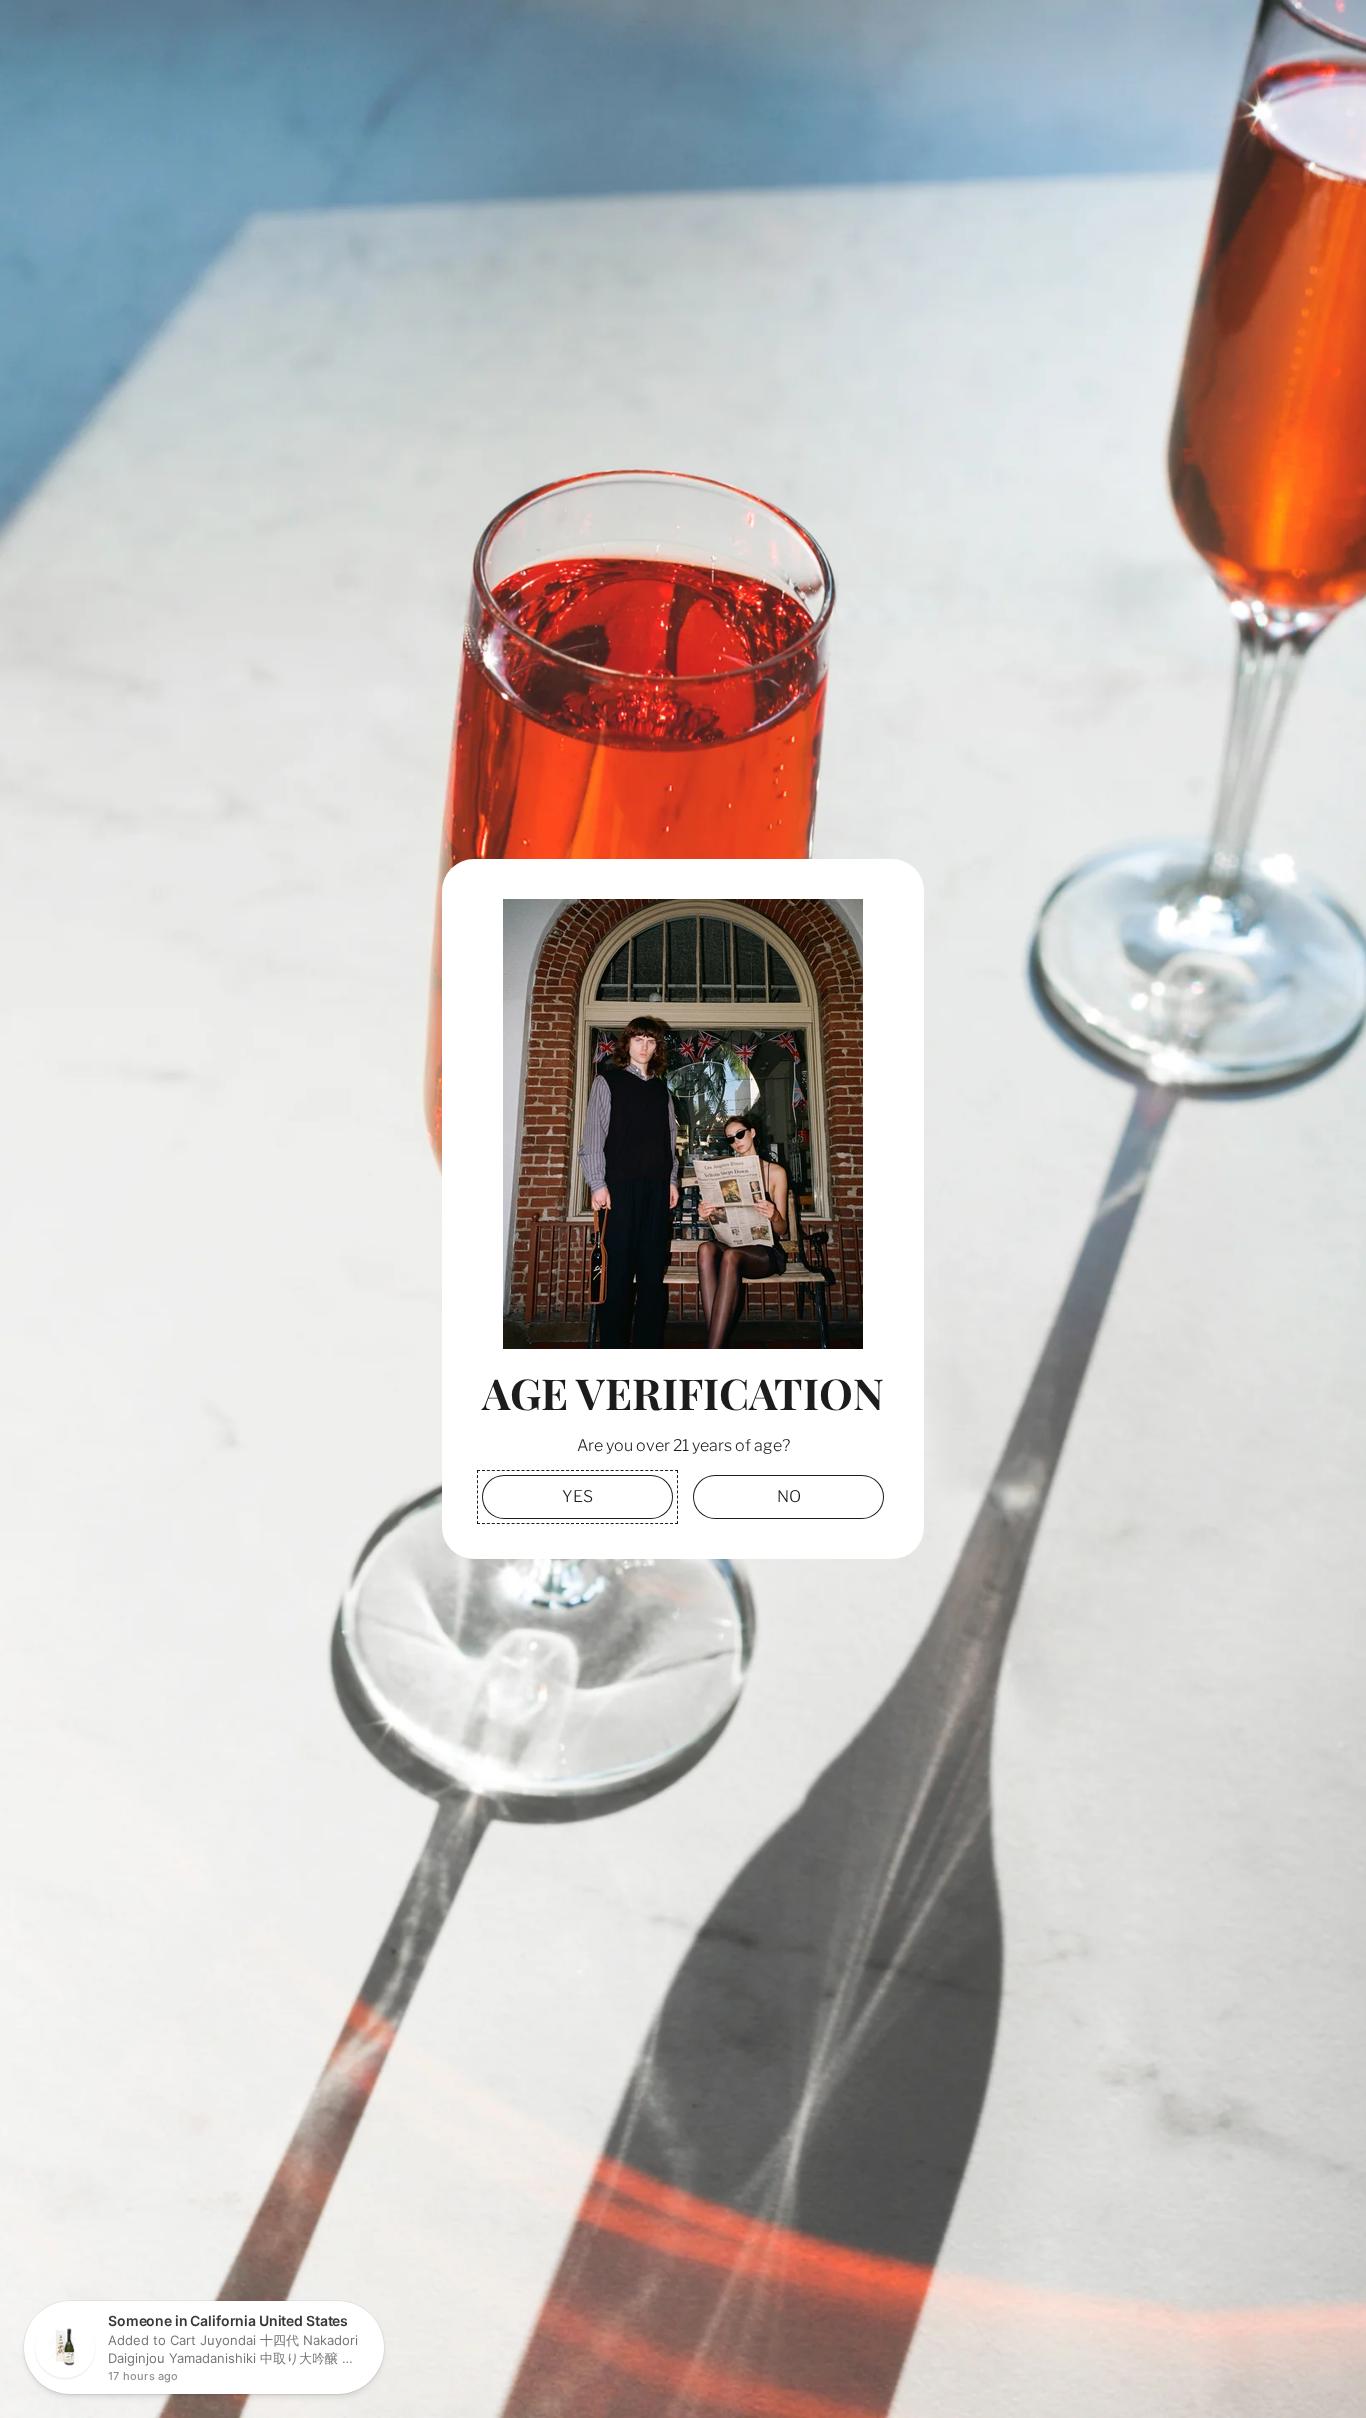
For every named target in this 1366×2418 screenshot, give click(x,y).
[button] (577, 1496)
